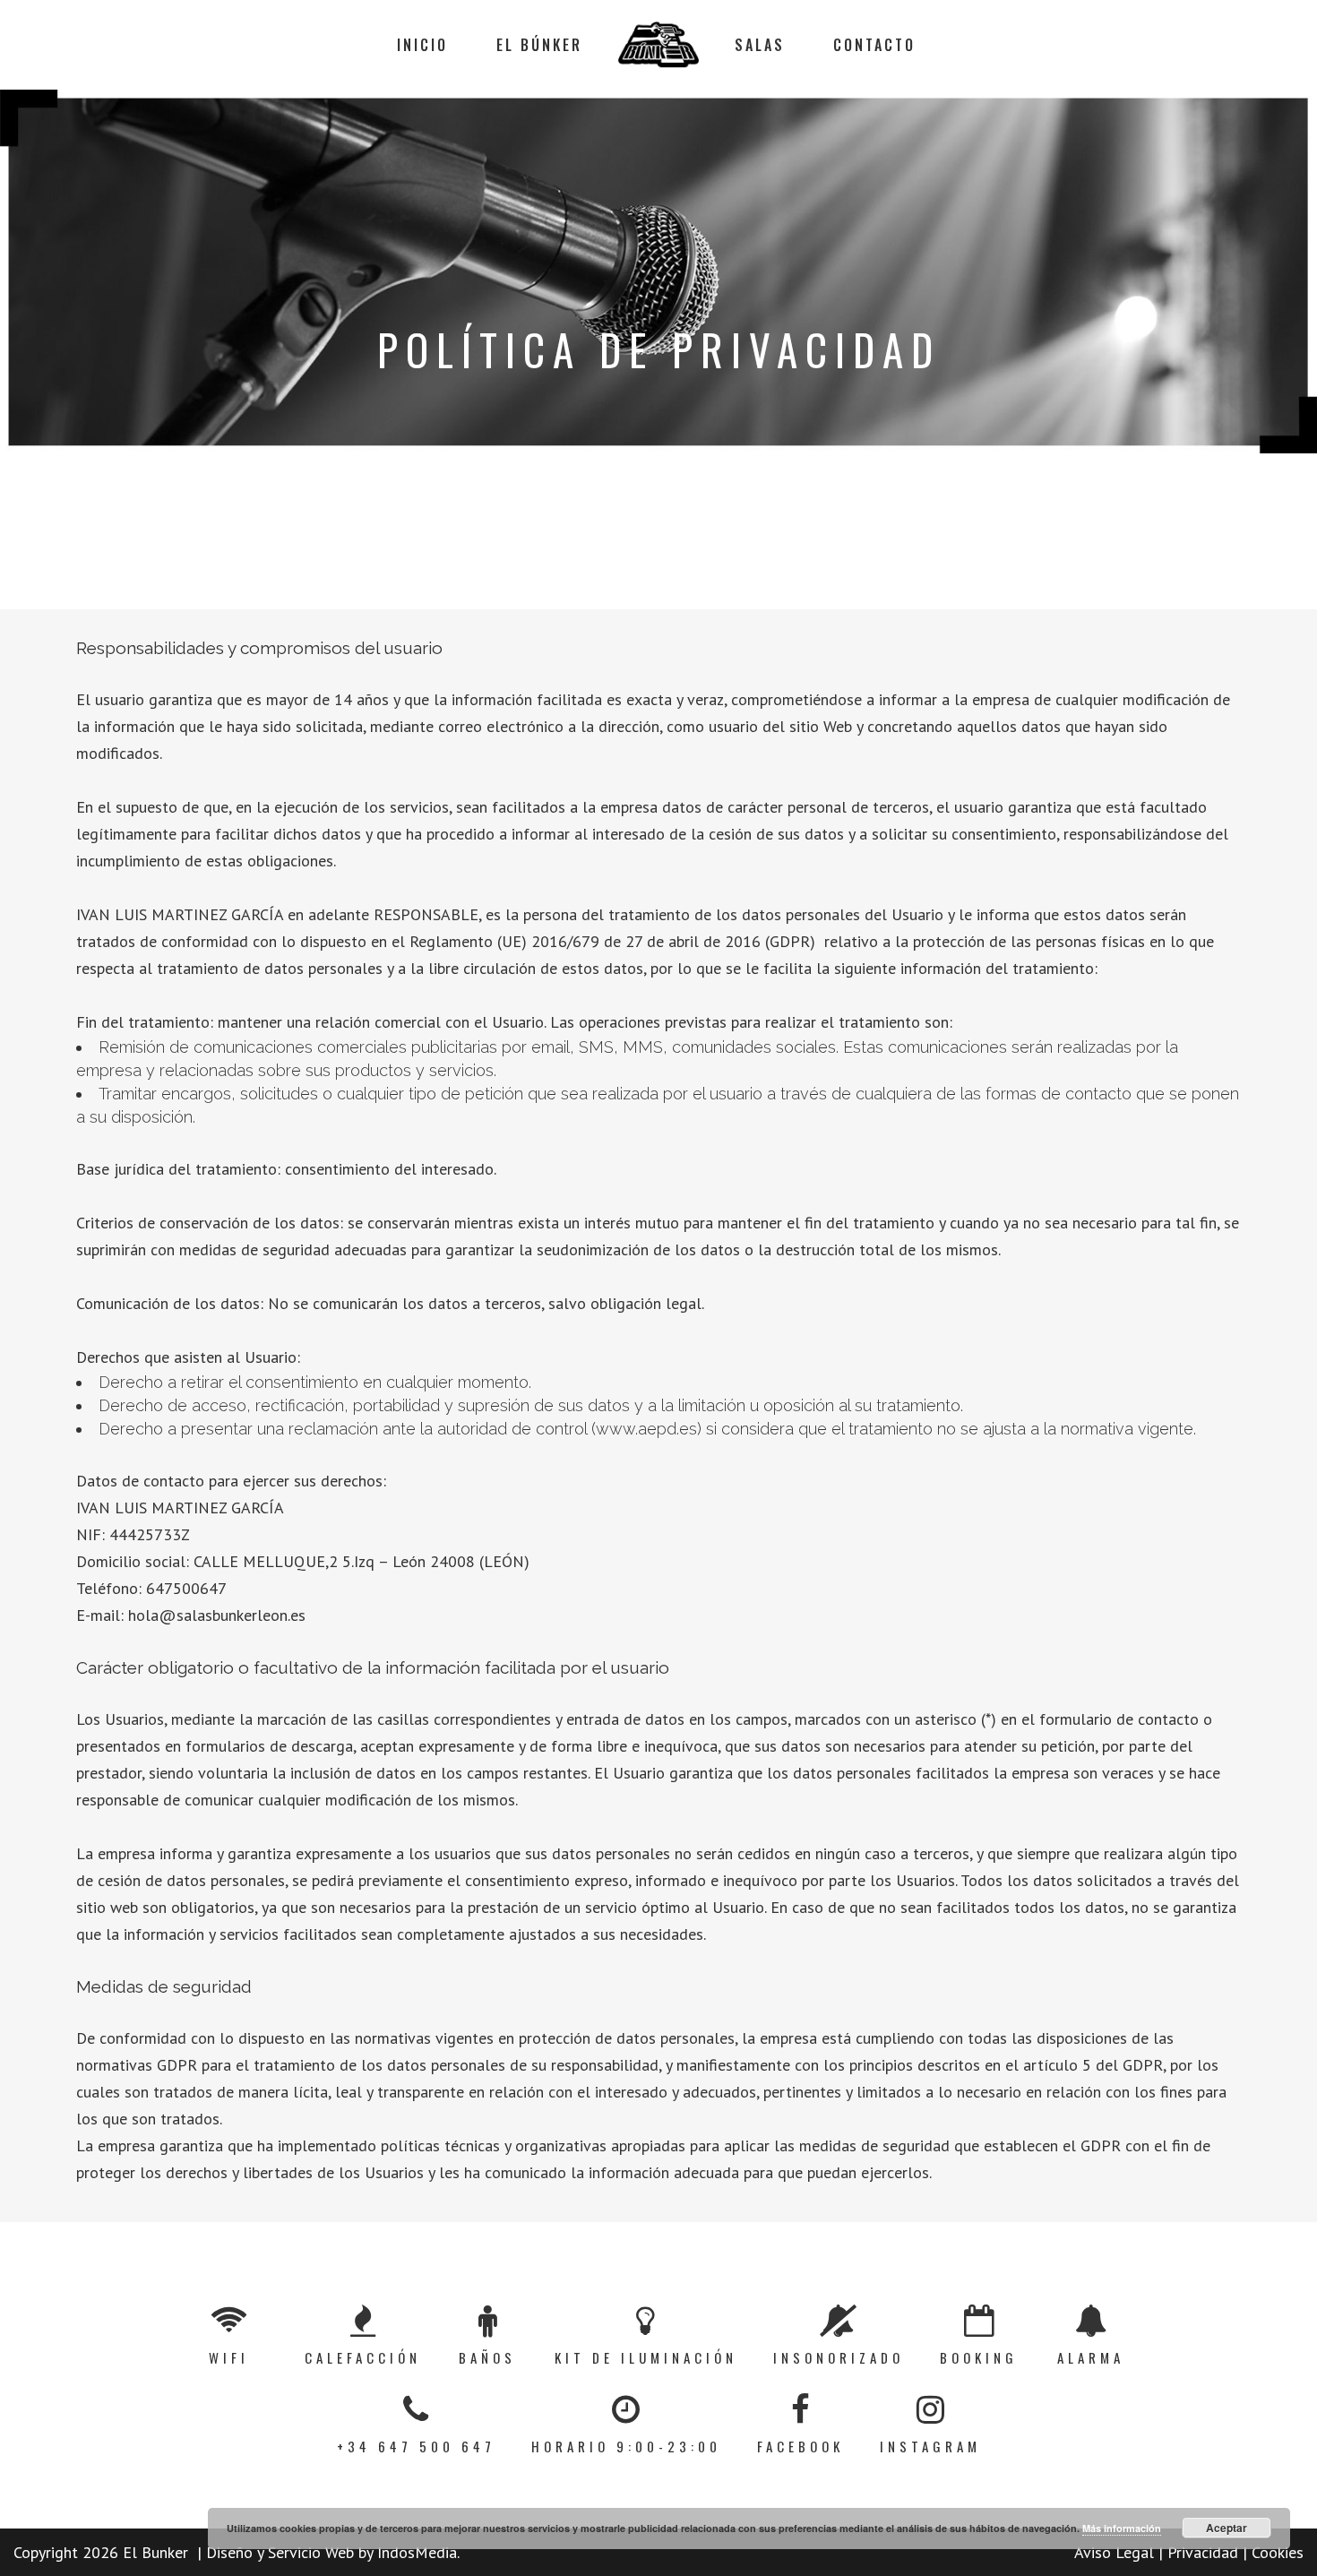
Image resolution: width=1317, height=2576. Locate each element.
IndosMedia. (418, 2552)
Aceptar (1227, 2528)
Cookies (1275, 2552)
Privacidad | (1205, 2552)
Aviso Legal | (1119, 2552)
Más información (1122, 2528)
